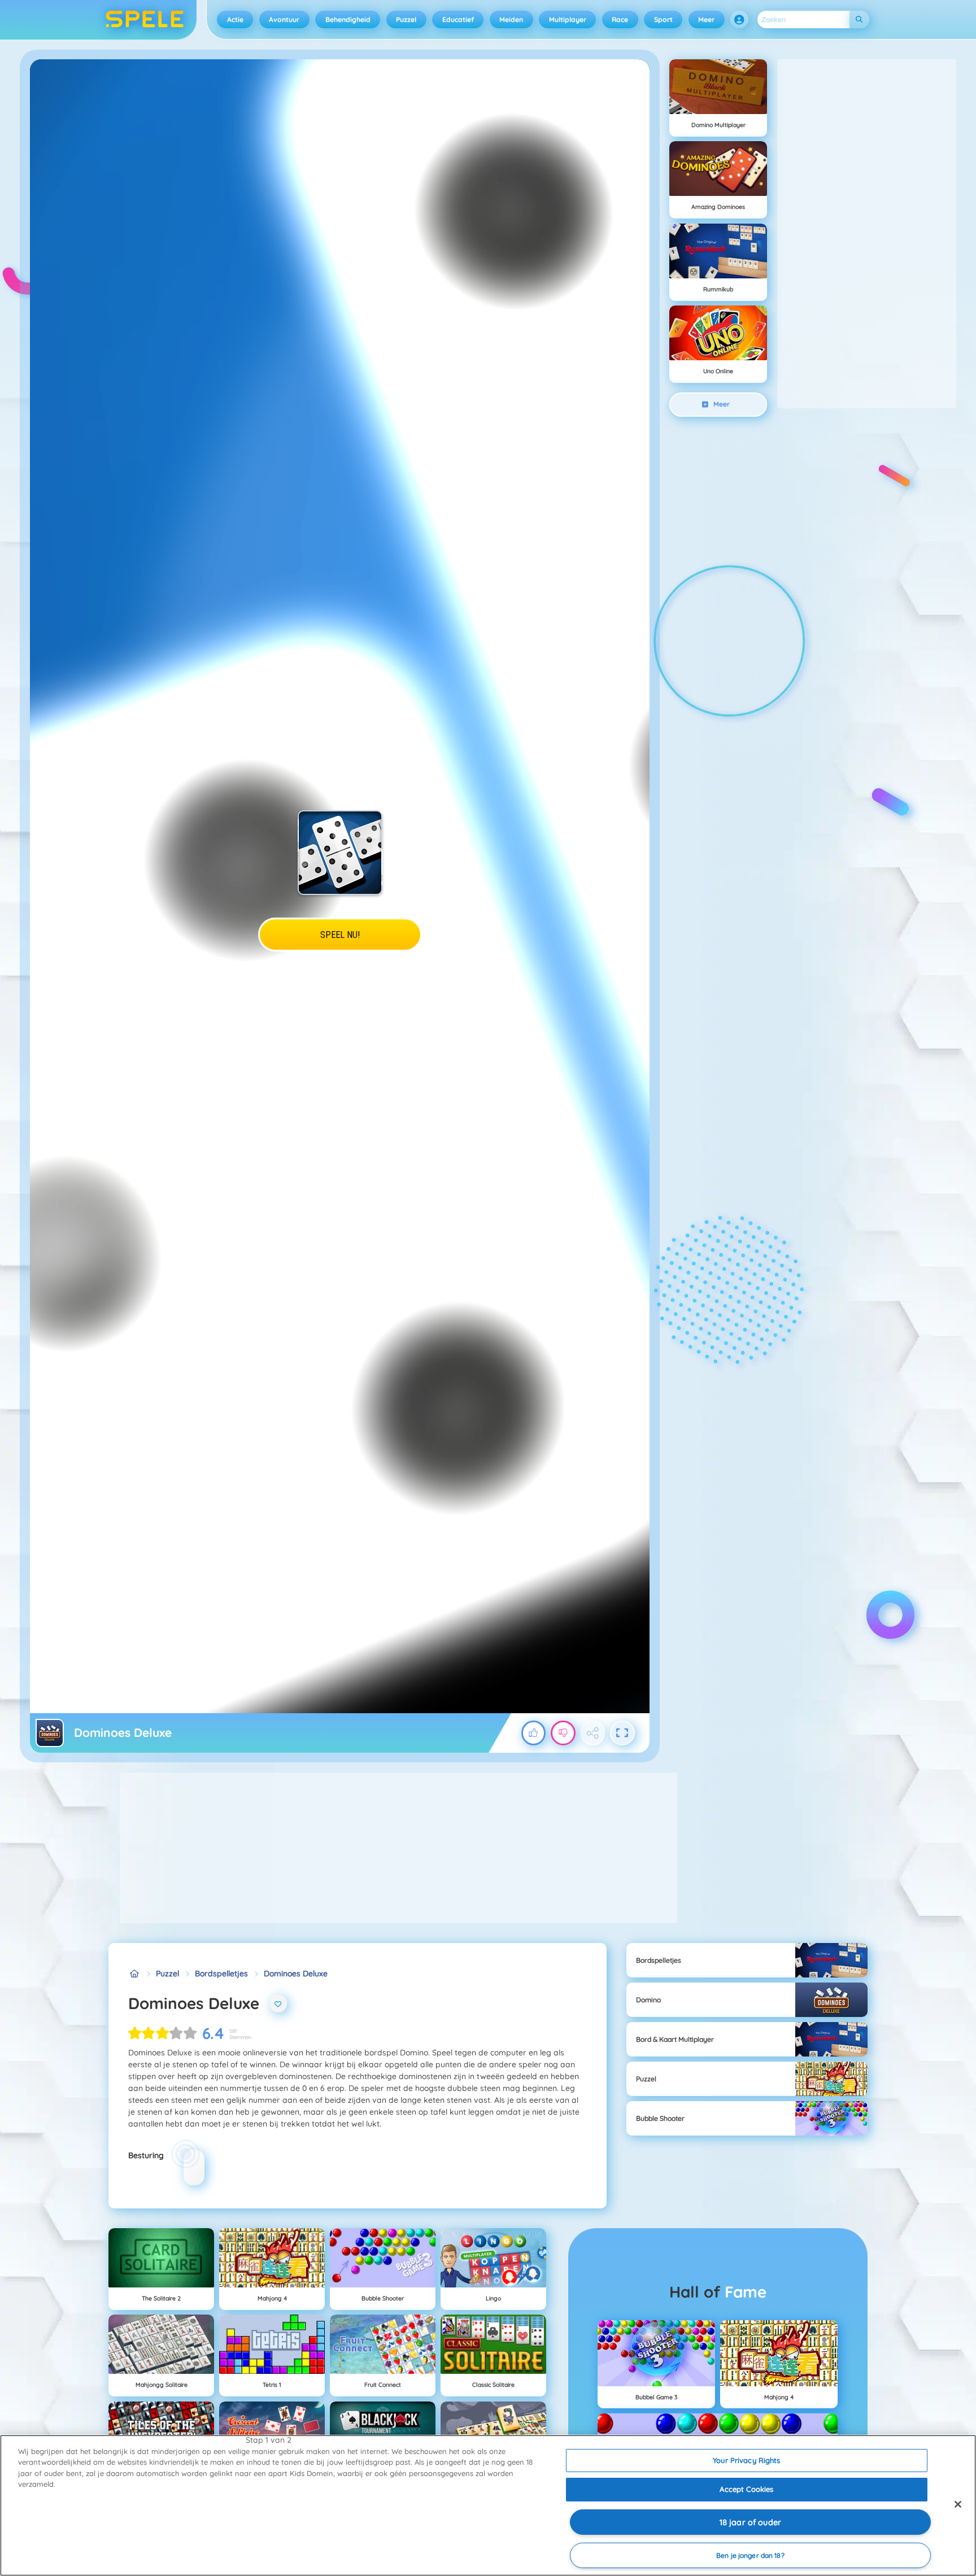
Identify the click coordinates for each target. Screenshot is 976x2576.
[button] (739, 20)
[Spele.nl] (134, 1974)
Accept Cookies (746, 2489)
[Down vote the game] (563, 1733)
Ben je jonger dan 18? (750, 2555)
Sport (663, 19)
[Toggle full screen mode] (622, 1733)
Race (620, 19)
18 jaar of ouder (750, 2522)
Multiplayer (568, 19)
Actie (235, 19)
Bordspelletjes (221, 1974)
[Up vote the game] (534, 1733)
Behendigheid (348, 19)
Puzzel (406, 19)
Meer (706, 19)
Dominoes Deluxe (296, 1974)
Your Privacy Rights (746, 2460)
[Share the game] (593, 1733)
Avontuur (284, 19)
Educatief (458, 19)
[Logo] (145, 20)
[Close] (958, 2504)
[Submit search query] (859, 19)
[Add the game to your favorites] (278, 2003)
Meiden (511, 19)
